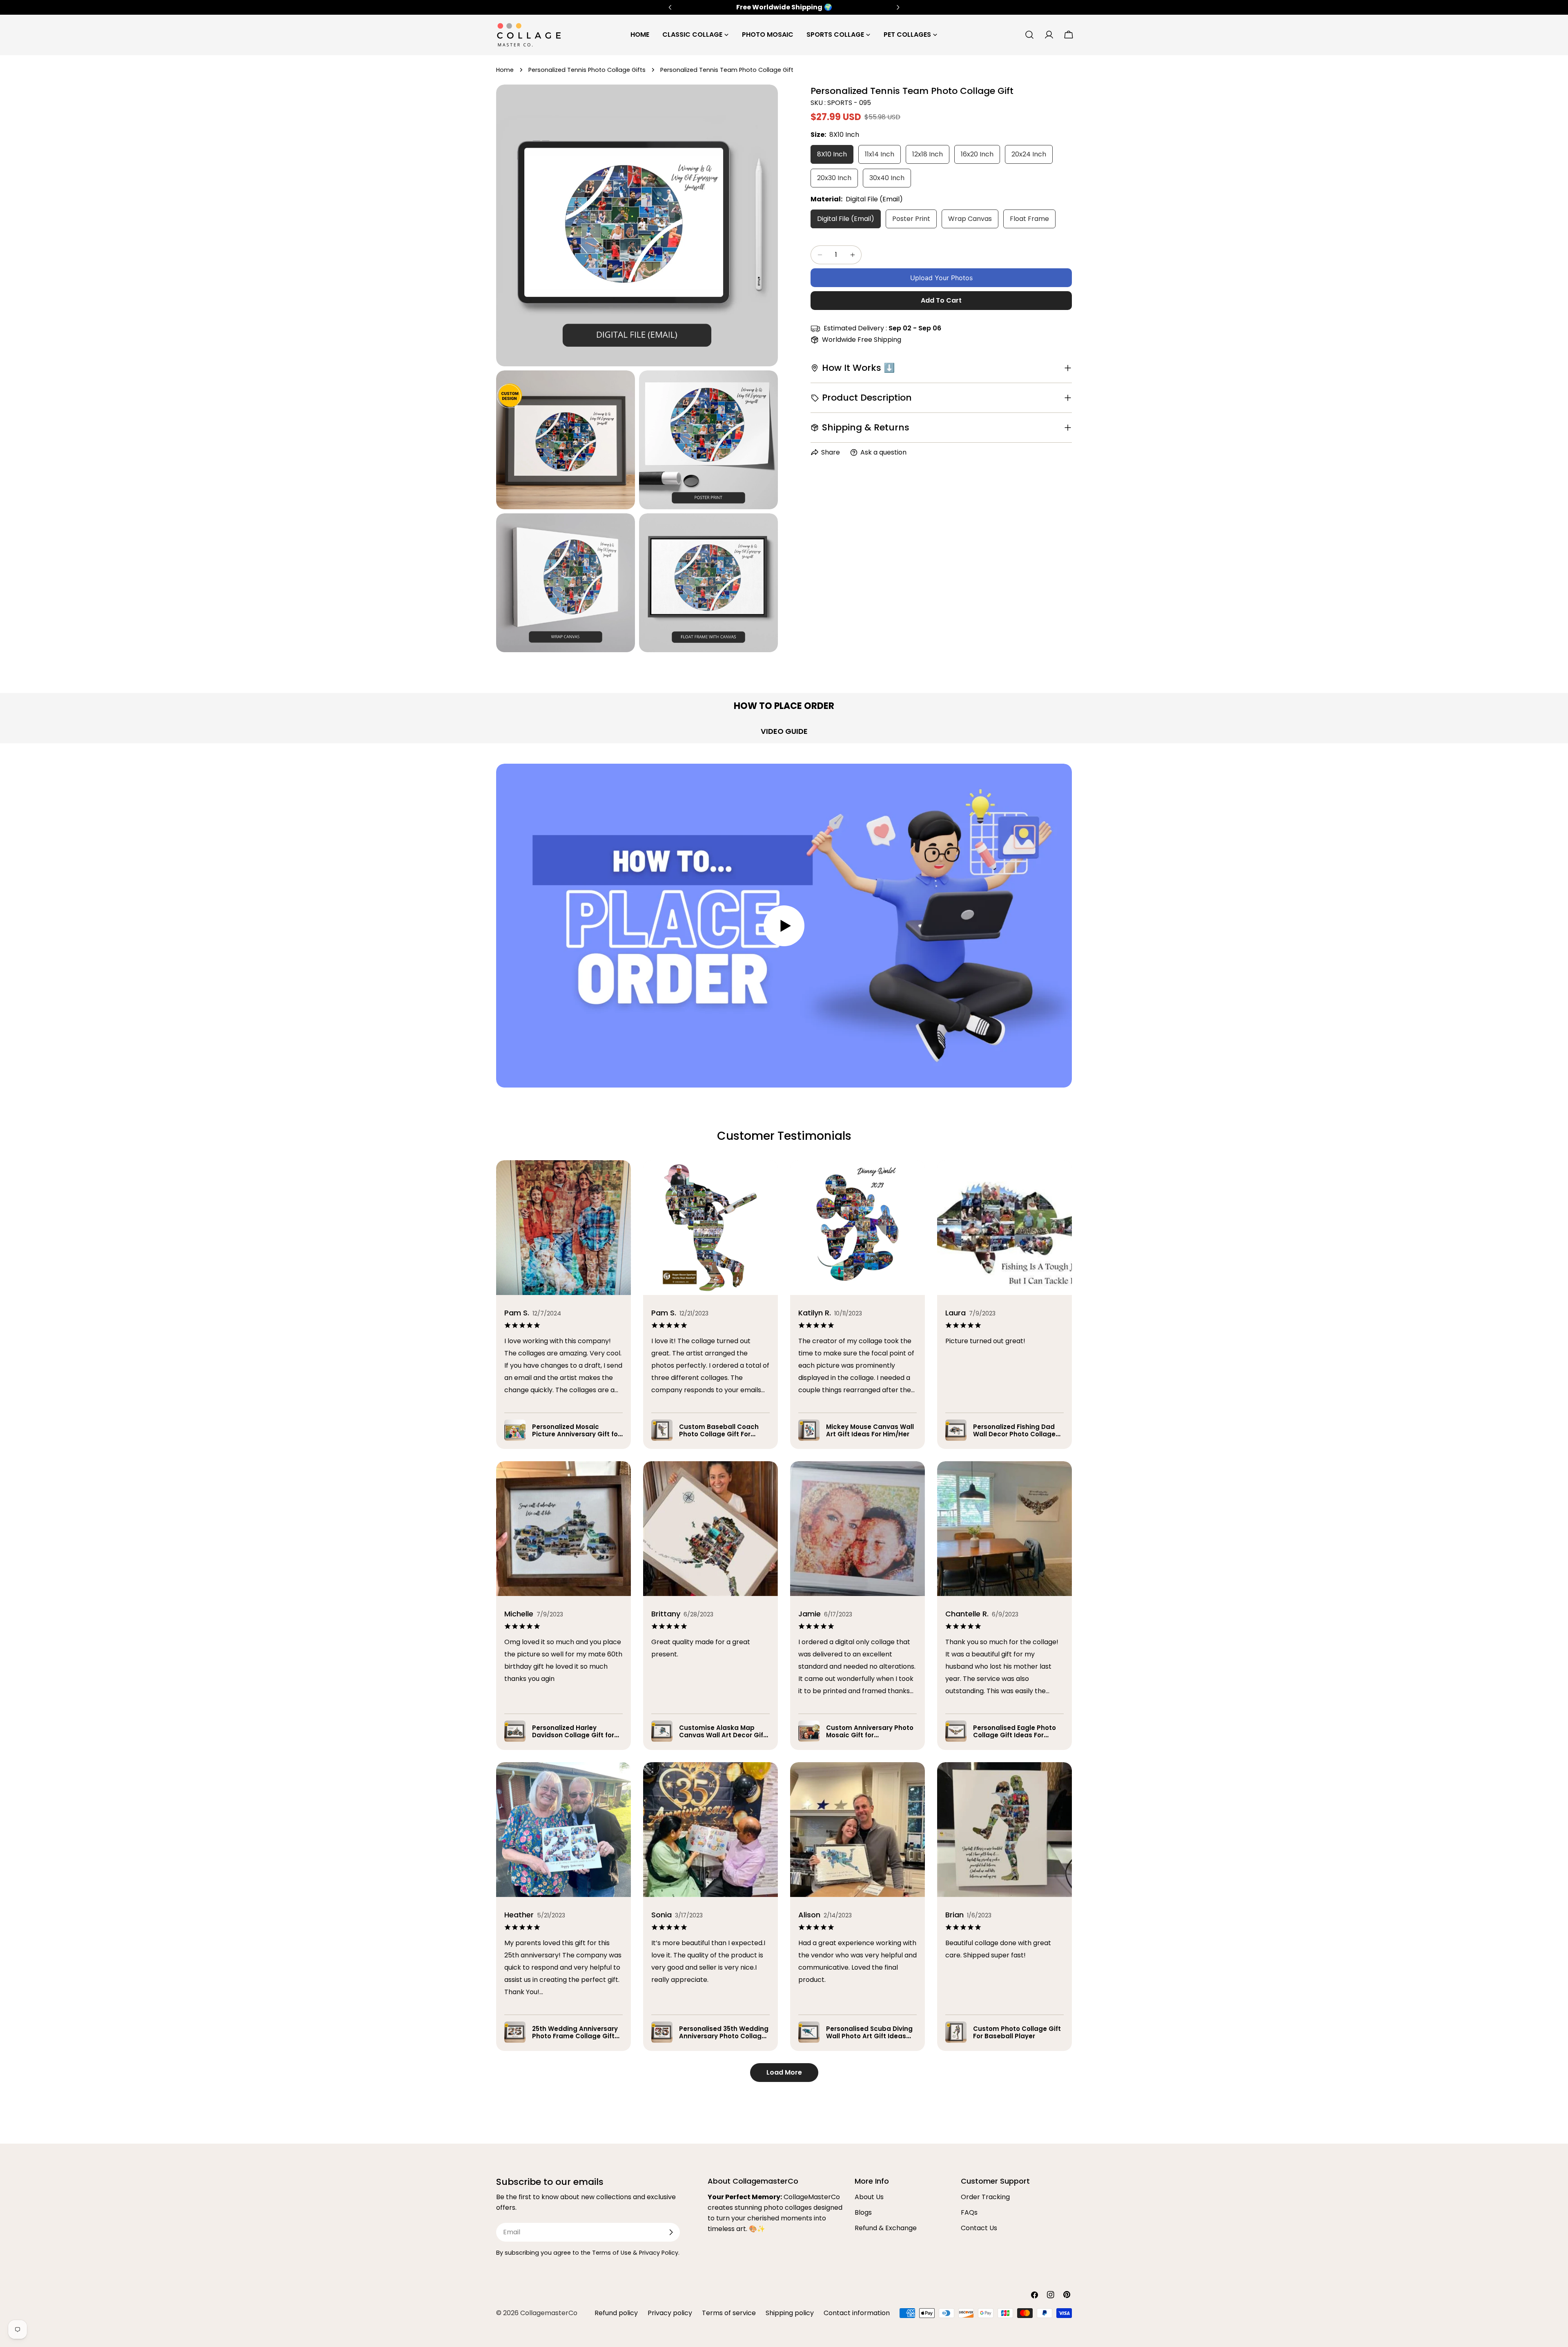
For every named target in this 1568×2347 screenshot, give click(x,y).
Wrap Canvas (970, 219)
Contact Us (979, 2228)
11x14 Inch (880, 154)
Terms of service (729, 2313)
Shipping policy (790, 2313)
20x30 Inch (834, 178)
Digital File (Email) (846, 219)
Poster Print (911, 219)
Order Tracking (985, 2197)
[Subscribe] (671, 2232)
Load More (784, 2072)
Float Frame (1029, 219)
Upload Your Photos (941, 278)
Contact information (857, 2313)
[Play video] (784, 926)
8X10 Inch (832, 154)
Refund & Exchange (886, 2228)
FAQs (969, 2212)
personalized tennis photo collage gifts (587, 70)
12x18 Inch (928, 154)
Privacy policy (670, 2313)
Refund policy (616, 2313)
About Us (869, 2197)
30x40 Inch (887, 178)
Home (505, 70)
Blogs (863, 2212)
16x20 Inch (977, 154)
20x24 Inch (1029, 154)
